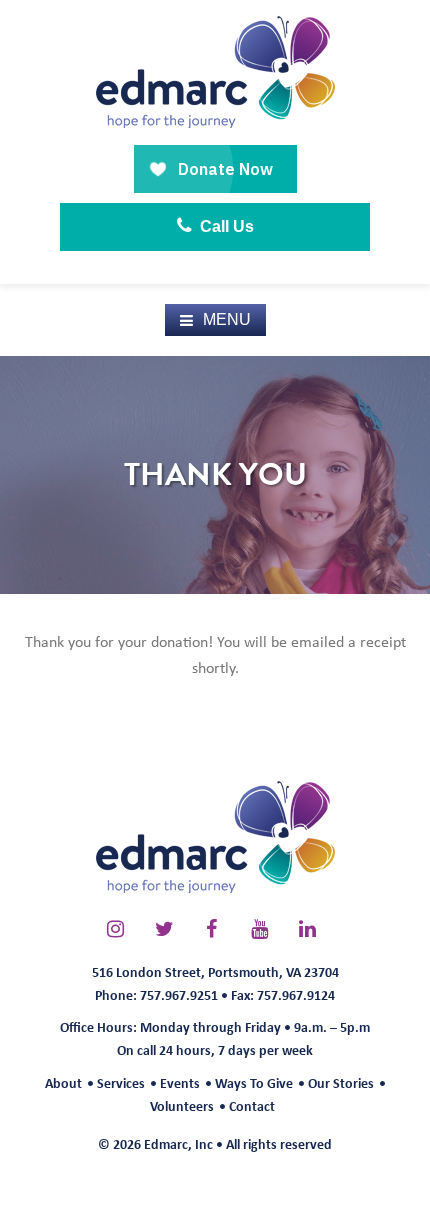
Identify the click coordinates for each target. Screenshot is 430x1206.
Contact (252, 1105)
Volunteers (182, 1105)
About (63, 1082)
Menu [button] (227, 319)
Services (121, 1082)
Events (180, 1082)
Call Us (225, 226)
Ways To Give (254, 1082)
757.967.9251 (179, 994)
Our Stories (341, 1082)
